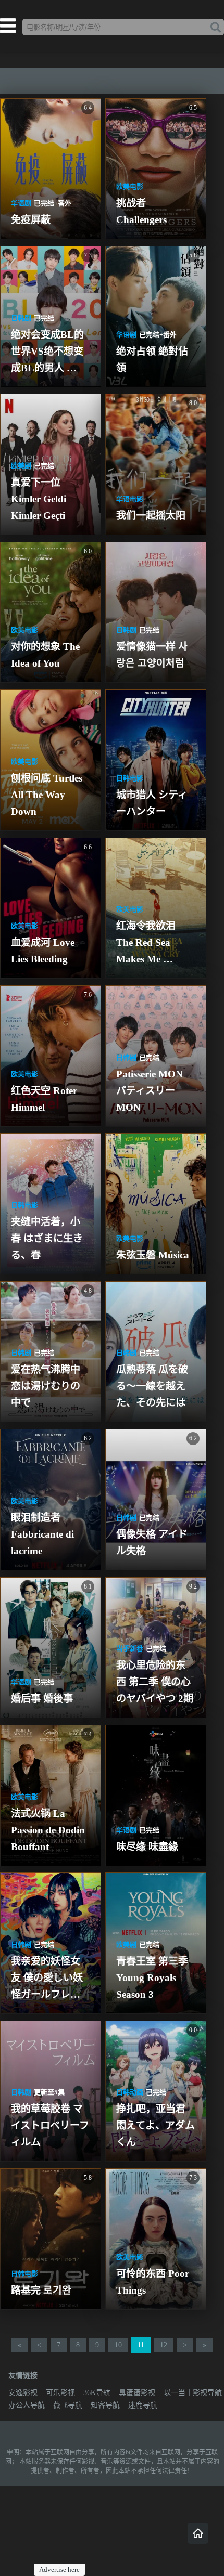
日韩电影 (130, 778)
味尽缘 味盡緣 (147, 1847)
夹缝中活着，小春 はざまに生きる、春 (47, 1238)
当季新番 (130, 1649)
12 (164, 2345)
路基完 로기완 (41, 2290)
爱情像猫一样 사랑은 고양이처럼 (152, 655)
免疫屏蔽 (31, 220)
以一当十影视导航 (193, 2393)
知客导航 (105, 2405)
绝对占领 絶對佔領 (152, 360)
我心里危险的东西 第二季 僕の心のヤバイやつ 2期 (155, 1682)
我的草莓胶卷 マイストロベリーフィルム (50, 2125)
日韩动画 (130, 2092)
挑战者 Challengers (141, 211)
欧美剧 (21, 466)
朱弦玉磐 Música (153, 1255)
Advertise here (59, 2570)
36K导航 (97, 2393)
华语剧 (21, 203)
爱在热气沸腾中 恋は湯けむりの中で (47, 1386)
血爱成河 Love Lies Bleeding (44, 951)
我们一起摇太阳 (151, 516)
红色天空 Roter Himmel (45, 1099)
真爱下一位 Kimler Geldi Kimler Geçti (40, 499)
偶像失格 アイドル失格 (152, 1543)
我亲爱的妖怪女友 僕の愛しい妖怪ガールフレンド (47, 1979)
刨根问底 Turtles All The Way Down (48, 795)
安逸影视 (23, 2393)
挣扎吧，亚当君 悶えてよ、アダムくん (155, 2125)
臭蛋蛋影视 (137, 2393)
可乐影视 (60, 2393)
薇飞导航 (68, 2405)
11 (141, 2345)
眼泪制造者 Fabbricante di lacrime (44, 1534)
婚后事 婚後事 (42, 1699)
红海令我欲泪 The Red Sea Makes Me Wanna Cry (147, 944)
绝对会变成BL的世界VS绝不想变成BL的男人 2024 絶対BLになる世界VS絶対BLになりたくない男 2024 (49, 353)
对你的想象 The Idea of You (47, 655)
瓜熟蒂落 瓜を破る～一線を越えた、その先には (152, 1386)
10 (118, 2345)
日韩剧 (21, 318)
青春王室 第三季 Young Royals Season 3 (153, 1978)
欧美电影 (130, 186)
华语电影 (130, 499)
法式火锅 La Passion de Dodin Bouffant (49, 1830)
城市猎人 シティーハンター (152, 803)
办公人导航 (27, 2405)
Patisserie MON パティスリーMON (151, 1091)
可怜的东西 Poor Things (154, 2282)
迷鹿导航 (143, 2405)
